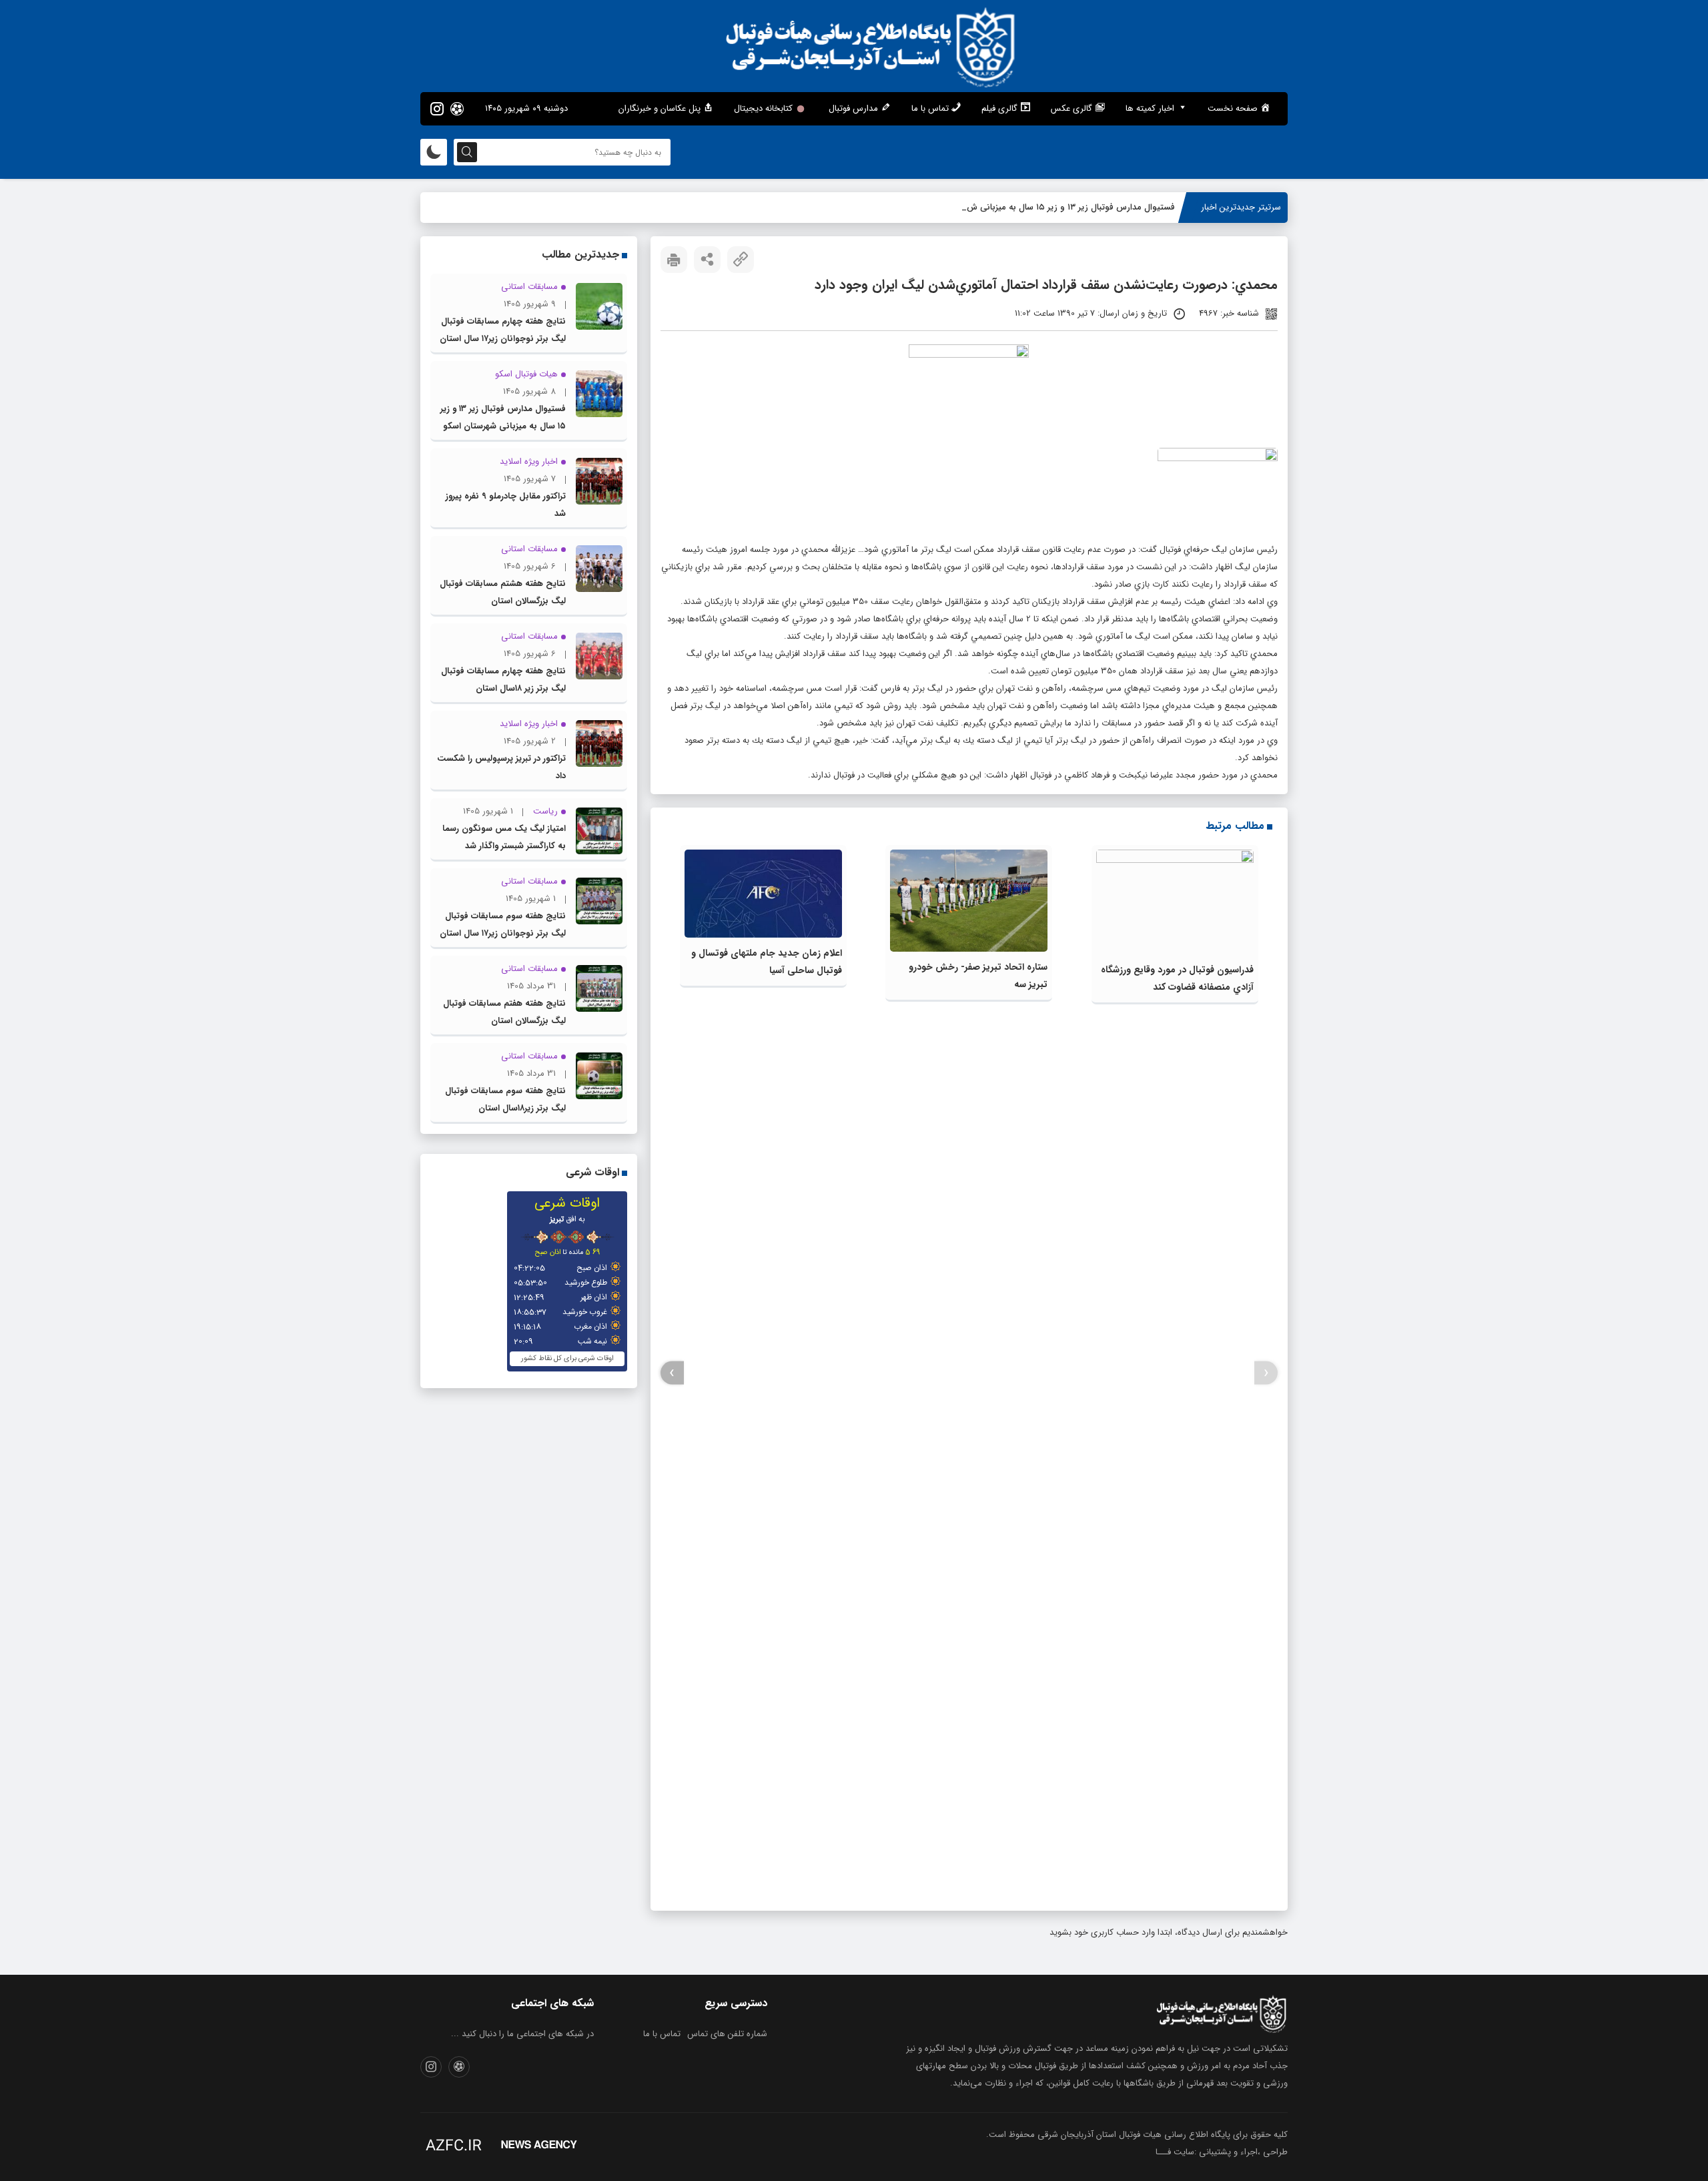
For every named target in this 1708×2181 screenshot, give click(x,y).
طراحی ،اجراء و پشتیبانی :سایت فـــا (1222, 2152)
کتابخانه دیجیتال (763, 108)
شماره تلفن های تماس (727, 2034)
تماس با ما (662, 2034)
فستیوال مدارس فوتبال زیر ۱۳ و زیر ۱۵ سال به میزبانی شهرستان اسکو (1050, 207)
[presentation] (1266, 1373)
